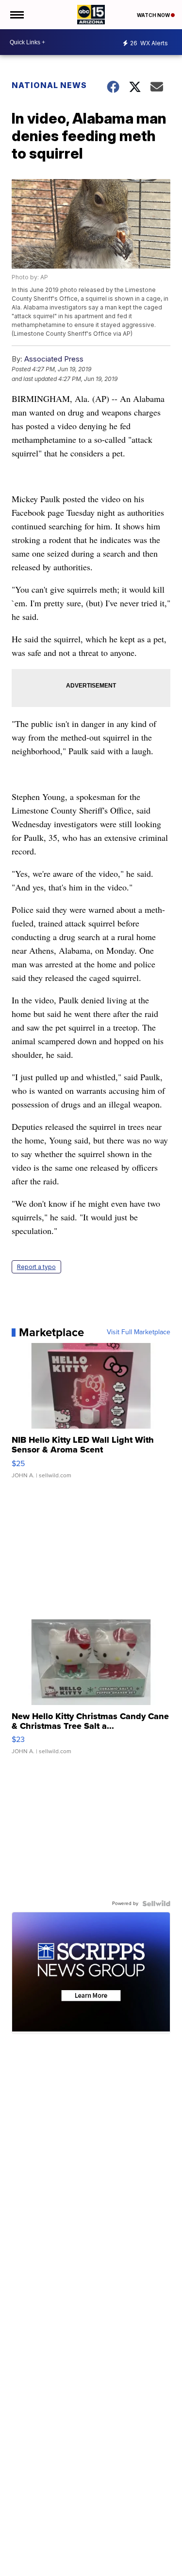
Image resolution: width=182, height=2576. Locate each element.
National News (49, 85)
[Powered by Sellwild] (156, 1904)
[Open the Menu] (16, 15)
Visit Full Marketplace (139, 1332)
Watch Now (154, 15)
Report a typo (36, 1267)
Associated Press (54, 359)
